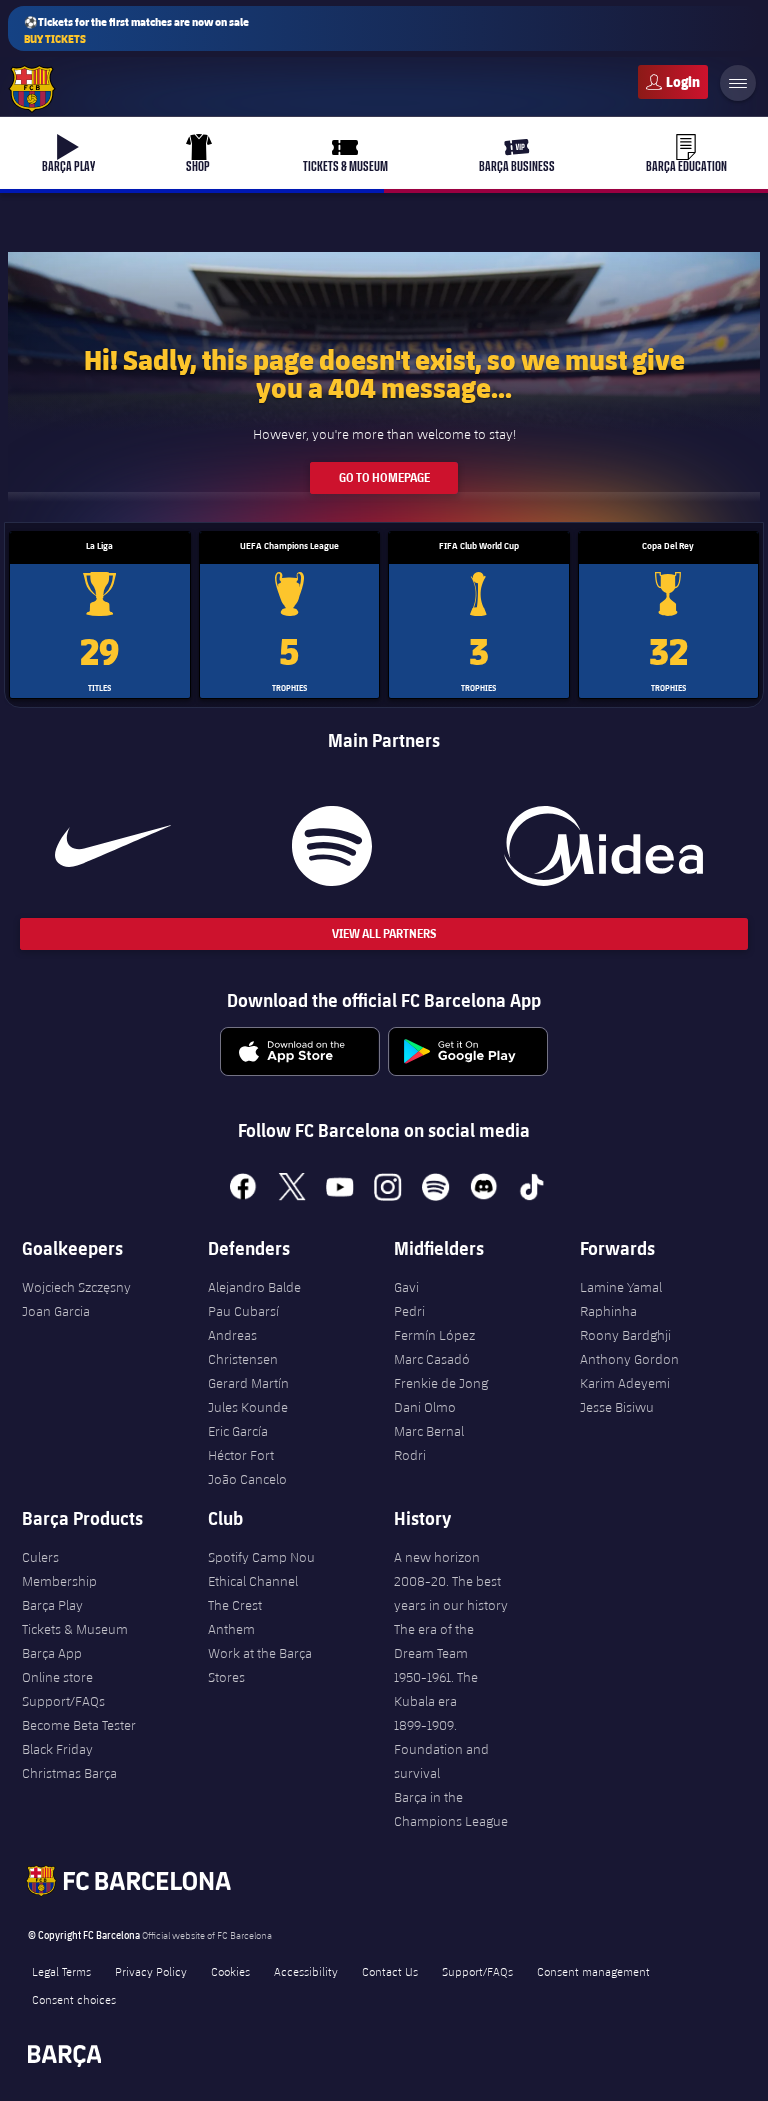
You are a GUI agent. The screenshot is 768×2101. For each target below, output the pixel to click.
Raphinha (608, 1311)
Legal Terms (61, 1971)
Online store (57, 1677)
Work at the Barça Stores (260, 1665)
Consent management (593, 1971)
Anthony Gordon (629, 1359)
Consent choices (74, 1999)
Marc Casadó (432, 1359)
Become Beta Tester (79, 1725)
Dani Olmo (425, 1407)
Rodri (410, 1455)
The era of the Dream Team (434, 1641)
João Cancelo (247, 1479)
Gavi (406, 1287)
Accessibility (306, 1971)
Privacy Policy (151, 1971)
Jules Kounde (248, 1407)
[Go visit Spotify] (332, 846)
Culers (673, 82)
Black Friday (57, 1749)
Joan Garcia (56, 1311)
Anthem (231, 1629)
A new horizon (437, 1557)
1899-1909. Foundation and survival (441, 1749)
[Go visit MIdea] (603, 846)
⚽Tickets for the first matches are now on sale (136, 30)
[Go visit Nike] (113, 846)
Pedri (409, 1311)
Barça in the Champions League (451, 1809)
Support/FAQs (63, 1701)
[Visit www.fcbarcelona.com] (32, 89)
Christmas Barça (69, 1773)
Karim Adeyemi (625, 1383)
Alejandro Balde (254, 1287)
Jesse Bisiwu (617, 1407)
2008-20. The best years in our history (451, 1593)
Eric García (238, 1431)
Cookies (230, 1971)
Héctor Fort (241, 1455)
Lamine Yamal (621, 1287)
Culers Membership (59, 1569)
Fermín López (434, 1335)
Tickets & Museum (75, 1629)
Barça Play (52, 1605)
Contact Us (390, 1971)
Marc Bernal (429, 1431)
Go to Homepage (384, 477)
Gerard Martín (248, 1383)
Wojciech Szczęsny (76, 1287)
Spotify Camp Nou (261, 1557)
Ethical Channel (253, 1581)
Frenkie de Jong (441, 1383)
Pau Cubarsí (243, 1311)
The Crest (235, 1605)
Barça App (52, 1653)
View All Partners (384, 933)
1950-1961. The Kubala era (436, 1689)
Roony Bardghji (625, 1335)
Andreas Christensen (243, 1347)
